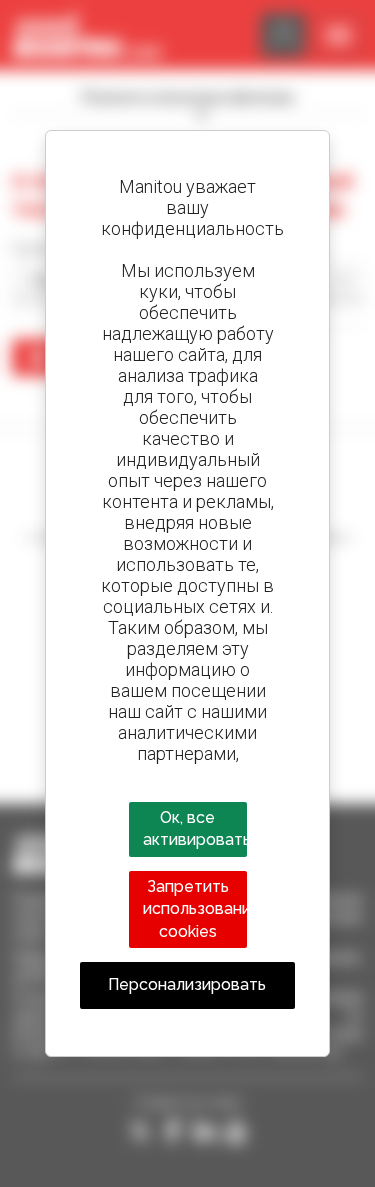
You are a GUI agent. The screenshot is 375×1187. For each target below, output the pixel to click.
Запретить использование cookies (196, 909)
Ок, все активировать (196, 828)
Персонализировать (187, 984)
